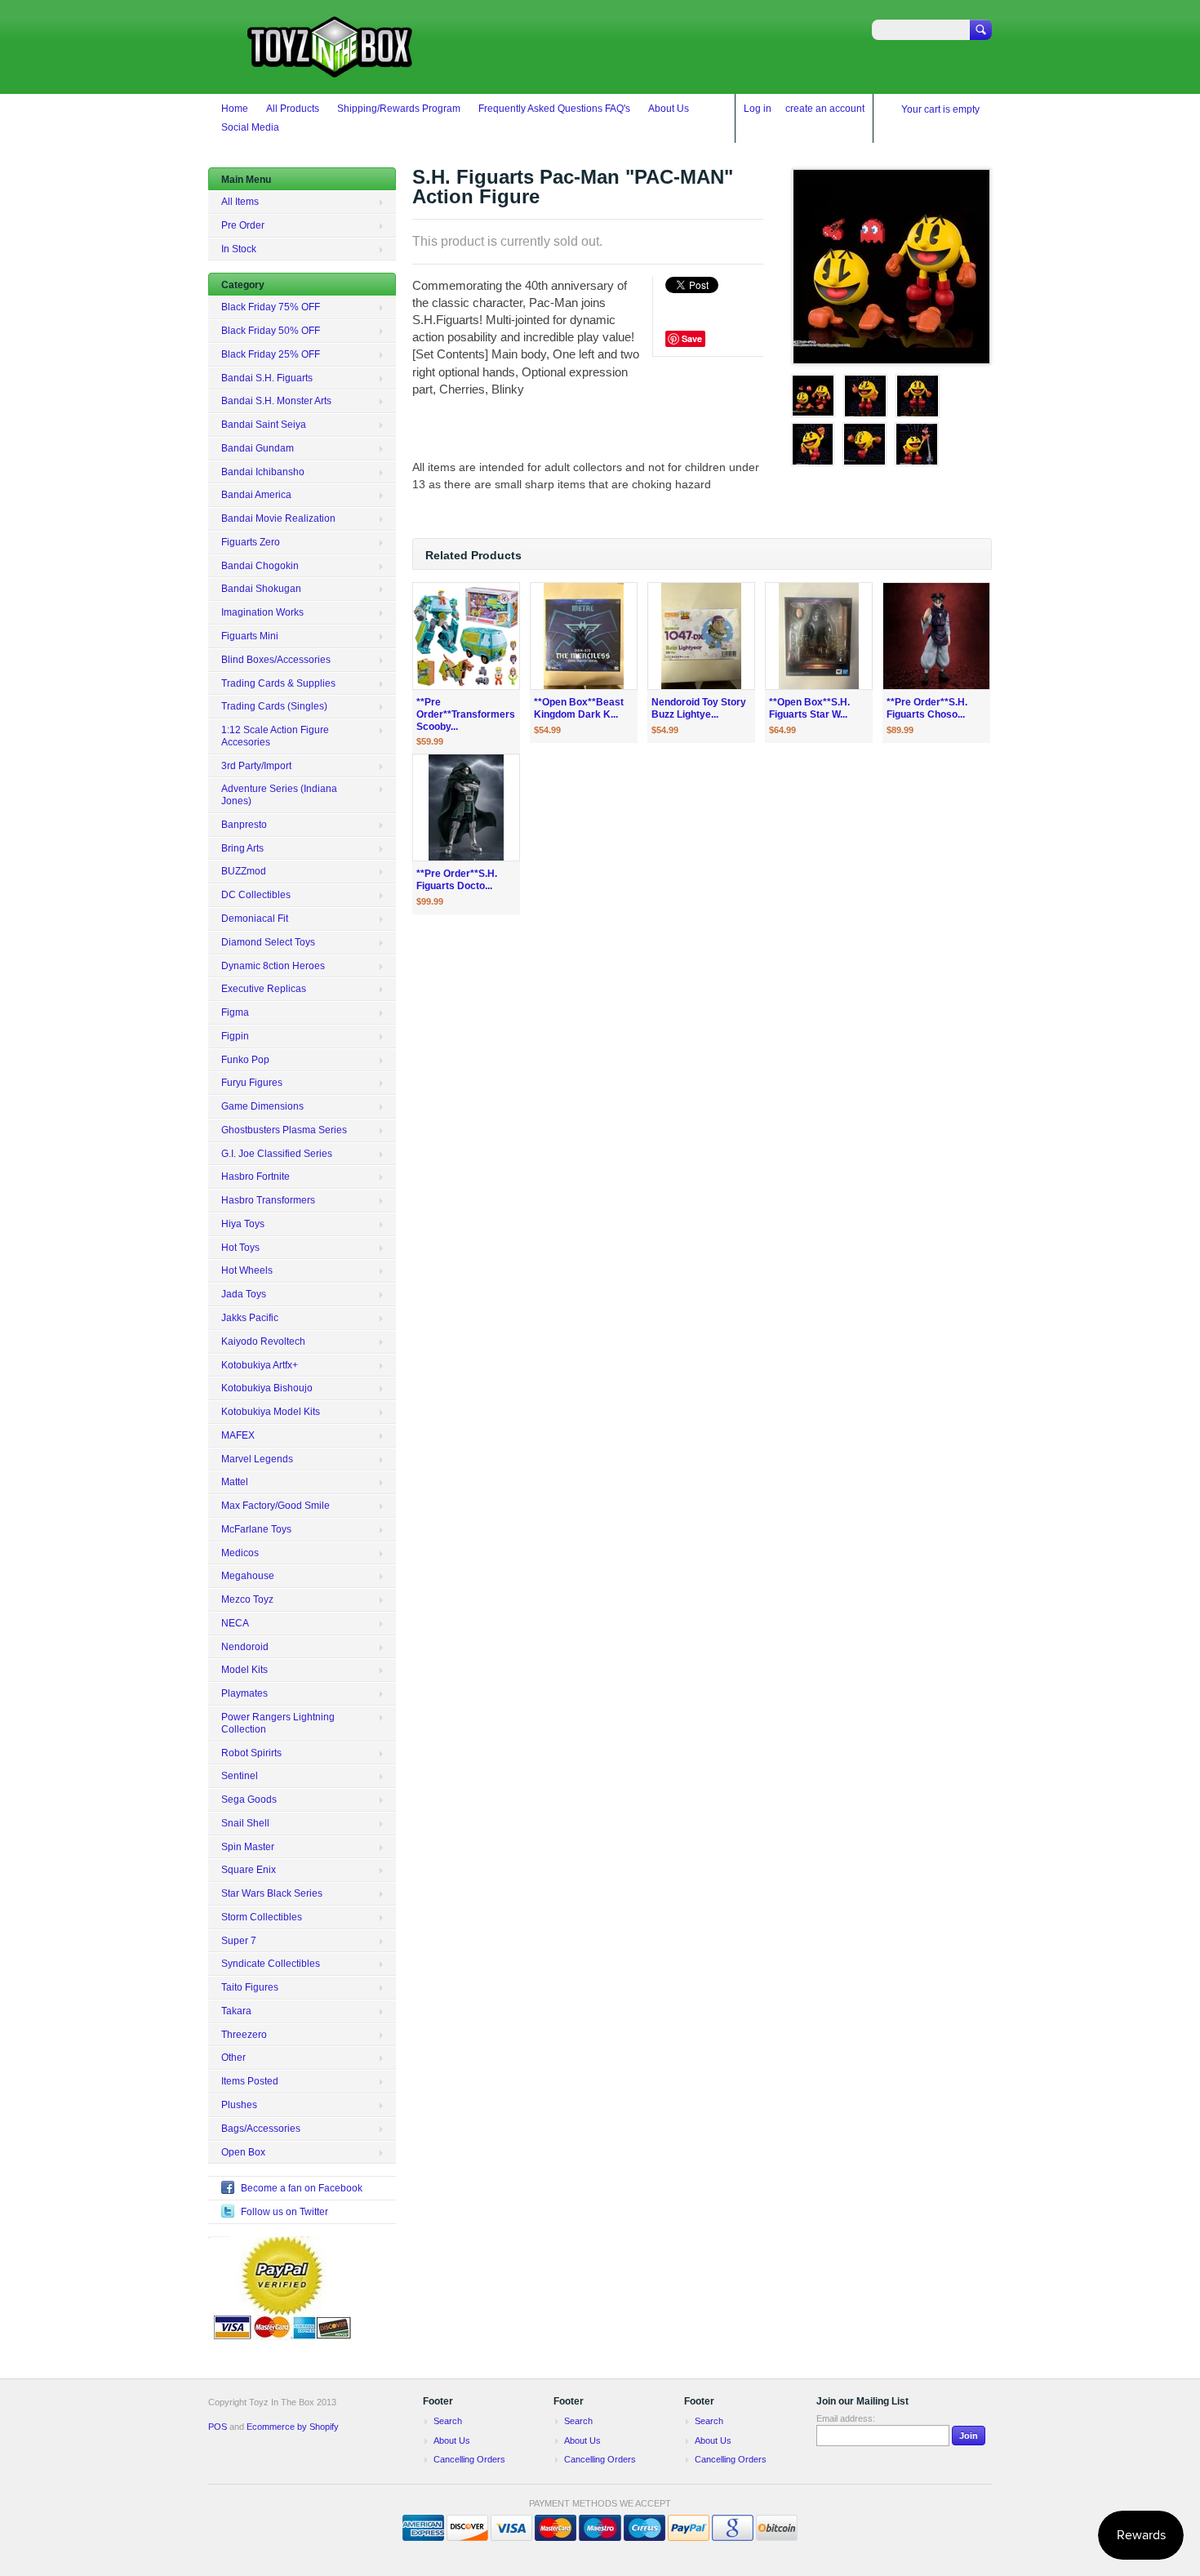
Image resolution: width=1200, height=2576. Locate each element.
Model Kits (244, 1670)
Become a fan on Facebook (302, 2188)
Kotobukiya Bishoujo (267, 1388)
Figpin (235, 1036)
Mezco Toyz (247, 1599)
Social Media (250, 127)
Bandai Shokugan (261, 589)
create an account (825, 109)
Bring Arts (242, 848)
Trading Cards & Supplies (278, 683)
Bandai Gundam (258, 448)
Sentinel (240, 1776)
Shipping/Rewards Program (399, 109)
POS (218, 2427)
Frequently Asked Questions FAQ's (554, 109)
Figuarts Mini (250, 636)
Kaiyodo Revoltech (263, 1341)
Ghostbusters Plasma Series (284, 1130)
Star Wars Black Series (272, 1893)
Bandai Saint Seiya (264, 425)
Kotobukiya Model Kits (271, 1412)
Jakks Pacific (250, 1318)
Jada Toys (244, 1294)
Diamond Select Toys (268, 942)
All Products (293, 109)
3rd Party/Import (256, 766)
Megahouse (248, 1576)
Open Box (243, 2152)
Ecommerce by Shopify (293, 2427)
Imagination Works (262, 612)
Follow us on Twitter (284, 2212)
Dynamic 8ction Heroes (273, 966)
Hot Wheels (247, 1270)
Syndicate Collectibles (271, 1964)
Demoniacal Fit (255, 919)
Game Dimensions (262, 1106)
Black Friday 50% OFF (271, 331)
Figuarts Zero (251, 542)
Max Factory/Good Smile (276, 1506)
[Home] (331, 70)
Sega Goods (249, 1800)
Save (692, 338)
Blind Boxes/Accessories (276, 660)
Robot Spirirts (251, 1753)
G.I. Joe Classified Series (277, 1154)
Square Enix (249, 1870)
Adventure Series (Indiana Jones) (279, 795)
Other (233, 2058)
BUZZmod (244, 871)
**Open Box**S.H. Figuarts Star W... (809, 708)
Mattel (235, 1482)
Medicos (240, 1553)
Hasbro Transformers (268, 1200)
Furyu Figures (252, 1083)
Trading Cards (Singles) (274, 706)
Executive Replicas (264, 989)
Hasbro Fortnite (256, 1177)
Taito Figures (250, 1987)
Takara (236, 2011)
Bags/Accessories (261, 2129)
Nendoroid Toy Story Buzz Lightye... (699, 708)
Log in (758, 109)
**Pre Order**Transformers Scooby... (466, 714)
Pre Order (243, 225)
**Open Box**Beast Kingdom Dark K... (579, 708)
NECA (235, 1623)
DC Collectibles (256, 895)
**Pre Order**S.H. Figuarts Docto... (457, 880)
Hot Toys (240, 1248)
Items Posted (250, 2081)
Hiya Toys (243, 1224)
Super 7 (239, 1941)
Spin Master (248, 1847)
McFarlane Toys (256, 1529)
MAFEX (238, 1435)
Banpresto (244, 825)
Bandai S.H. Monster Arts (276, 401)
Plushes (239, 2105)
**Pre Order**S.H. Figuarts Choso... (927, 708)
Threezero (244, 2035)
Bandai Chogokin (260, 566)
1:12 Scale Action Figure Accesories (275, 736)
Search (448, 2421)
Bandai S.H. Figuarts (267, 378)
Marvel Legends (257, 1459)
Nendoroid (245, 1647)
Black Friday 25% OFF (271, 354)
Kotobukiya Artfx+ (260, 1365)
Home (235, 109)
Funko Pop (245, 1060)
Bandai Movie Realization (278, 518)
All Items (240, 202)
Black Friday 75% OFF (271, 307)
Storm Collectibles (262, 1917)
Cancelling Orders (469, 2459)
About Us (669, 109)
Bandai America (256, 495)
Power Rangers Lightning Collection (278, 1723)
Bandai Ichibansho (263, 472)
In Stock (239, 249)
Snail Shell (245, 1823)
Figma (235, 1012)
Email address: (846, 2418)
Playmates (244, 1693)
